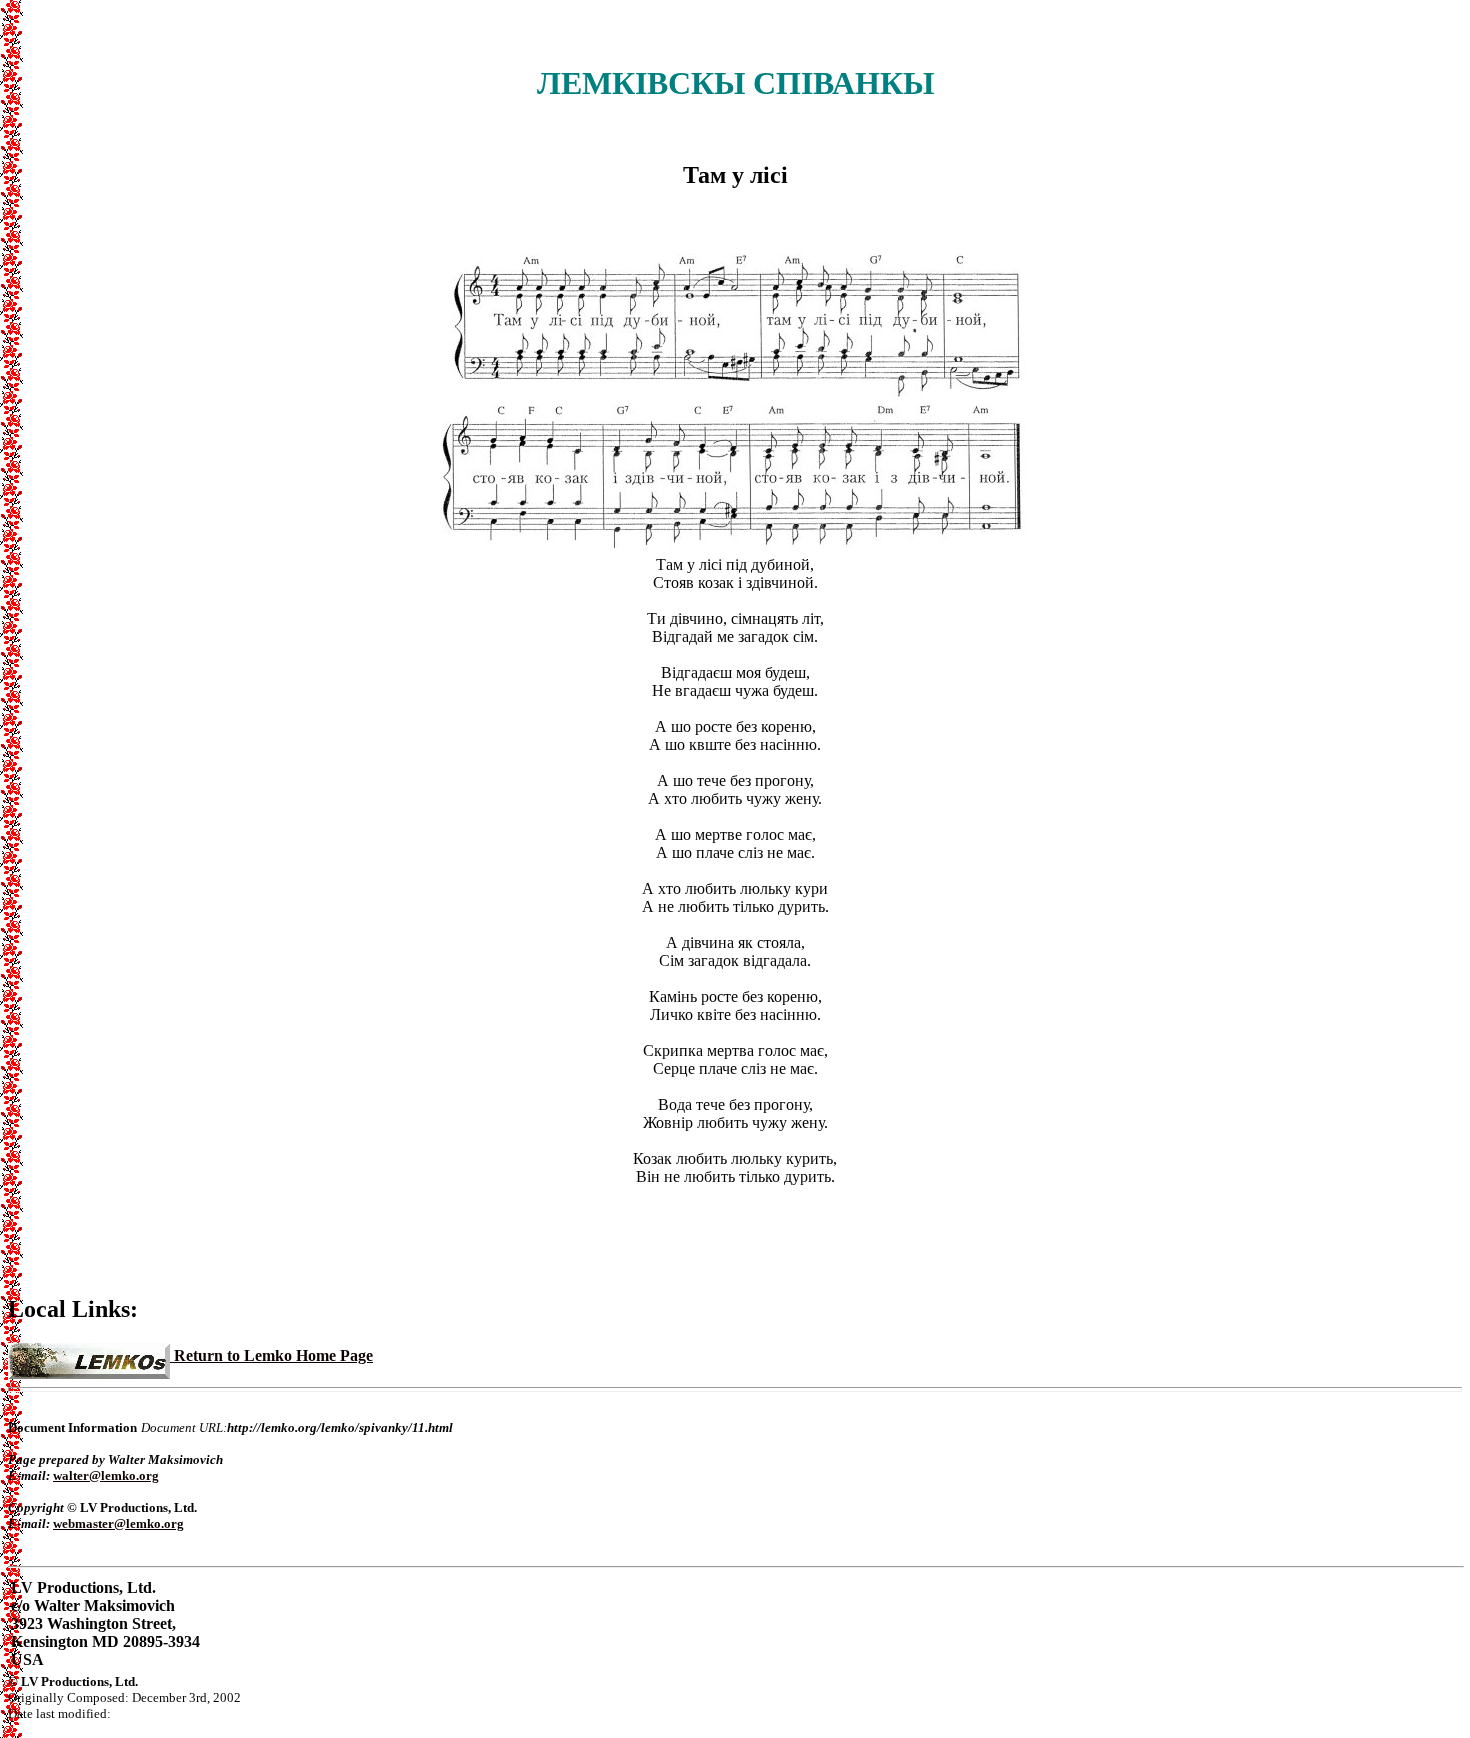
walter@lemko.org (106, 1475)
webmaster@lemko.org (118, 1523)
